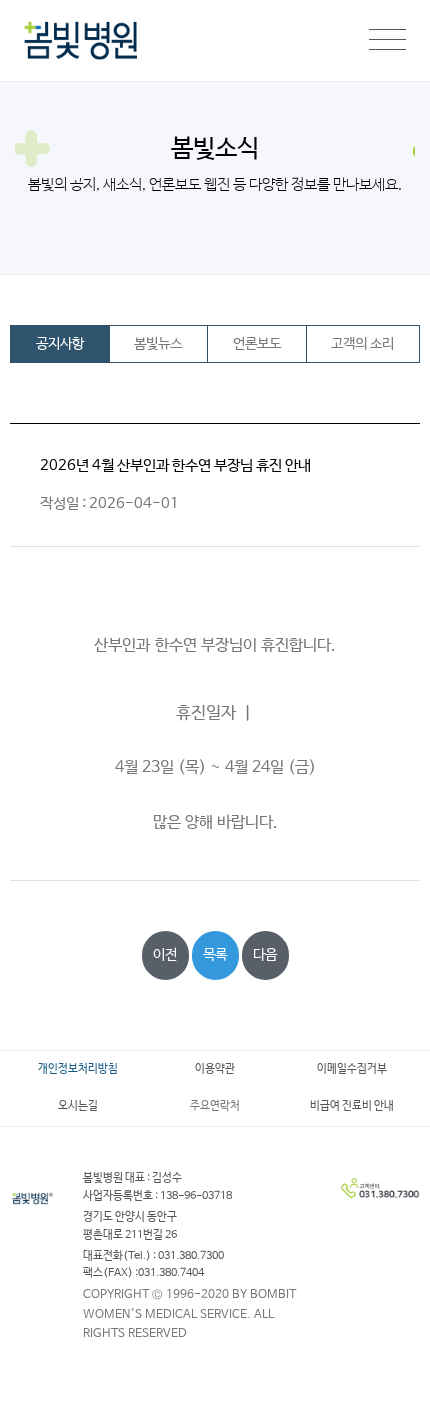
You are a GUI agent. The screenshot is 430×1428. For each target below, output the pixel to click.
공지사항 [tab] (60, 344)
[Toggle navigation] (387, 41)
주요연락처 (215, 1106)
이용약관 (215, 1069)
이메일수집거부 (352, 1069)
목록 (215, 955)
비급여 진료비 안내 (352, 1106)
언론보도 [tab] (257, 344)
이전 (165, 955)
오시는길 (78, 1106)
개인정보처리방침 (78, 1069)
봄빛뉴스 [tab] (158, 344)
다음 (265, 955)
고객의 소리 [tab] (362, 344)
